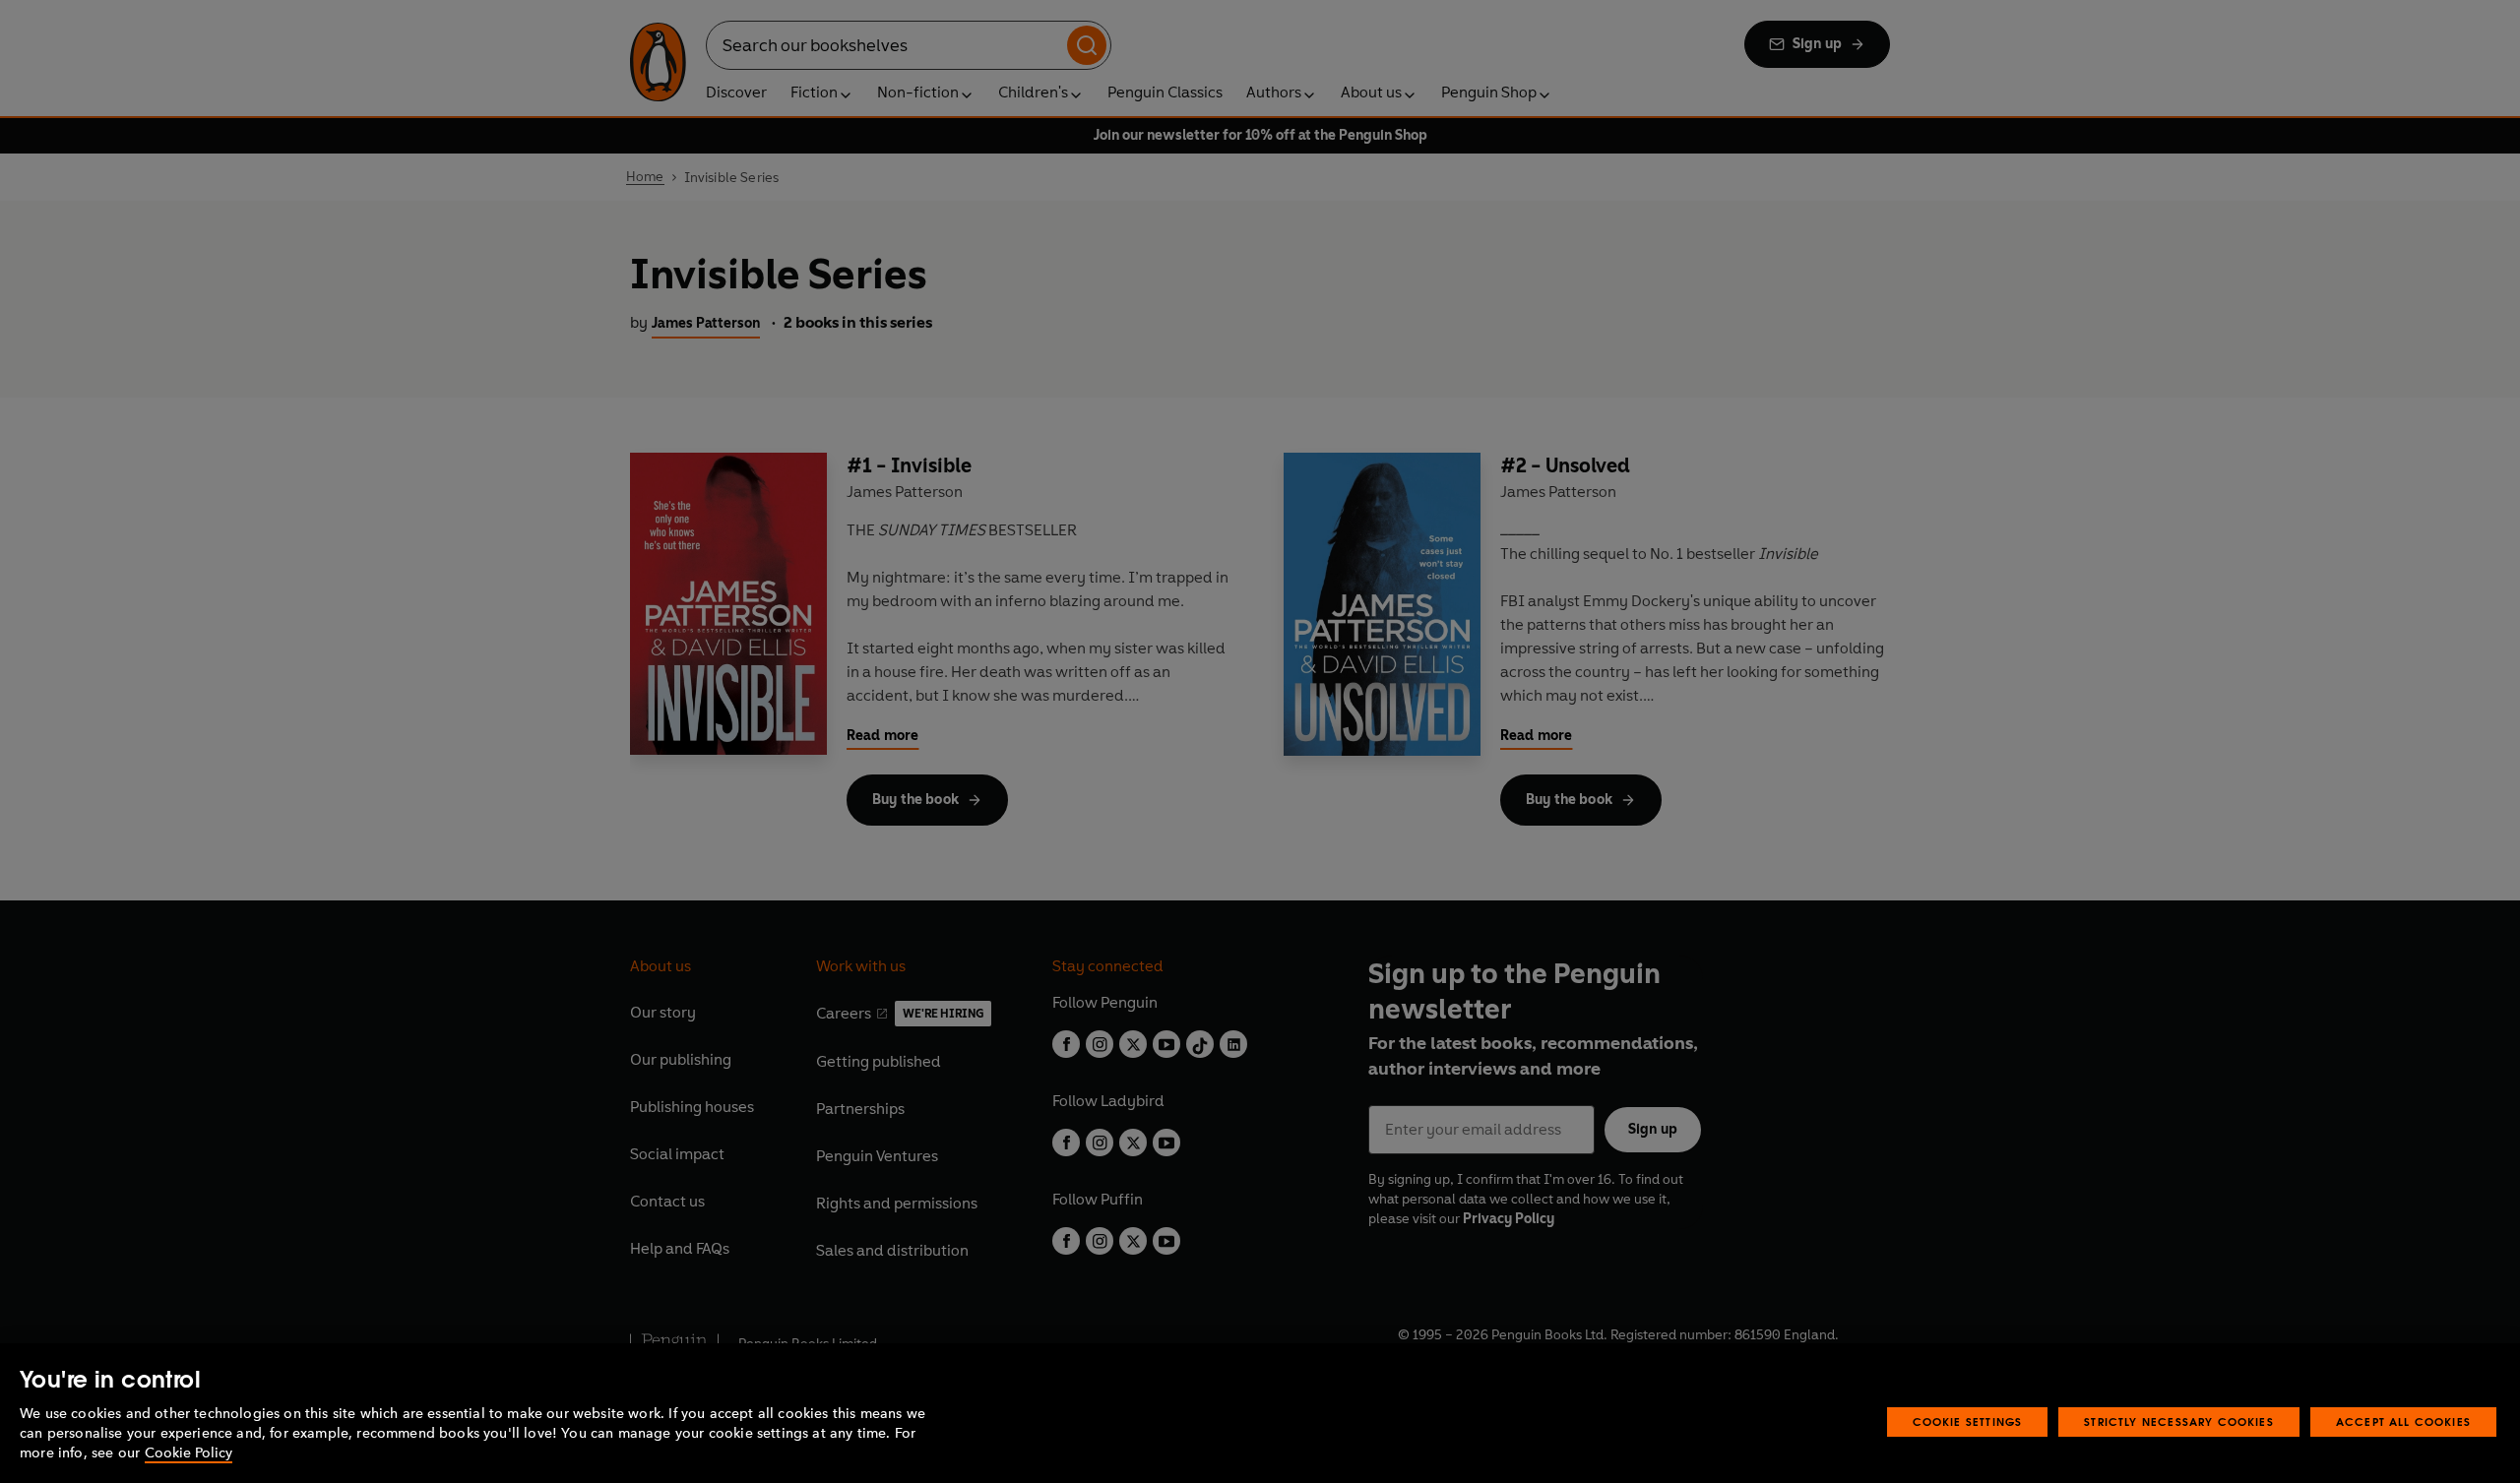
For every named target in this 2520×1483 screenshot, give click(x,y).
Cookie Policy (189, 1453)
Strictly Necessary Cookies (2179, 1421)
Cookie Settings (1968, 1421)
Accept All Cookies (2403, 1421)
